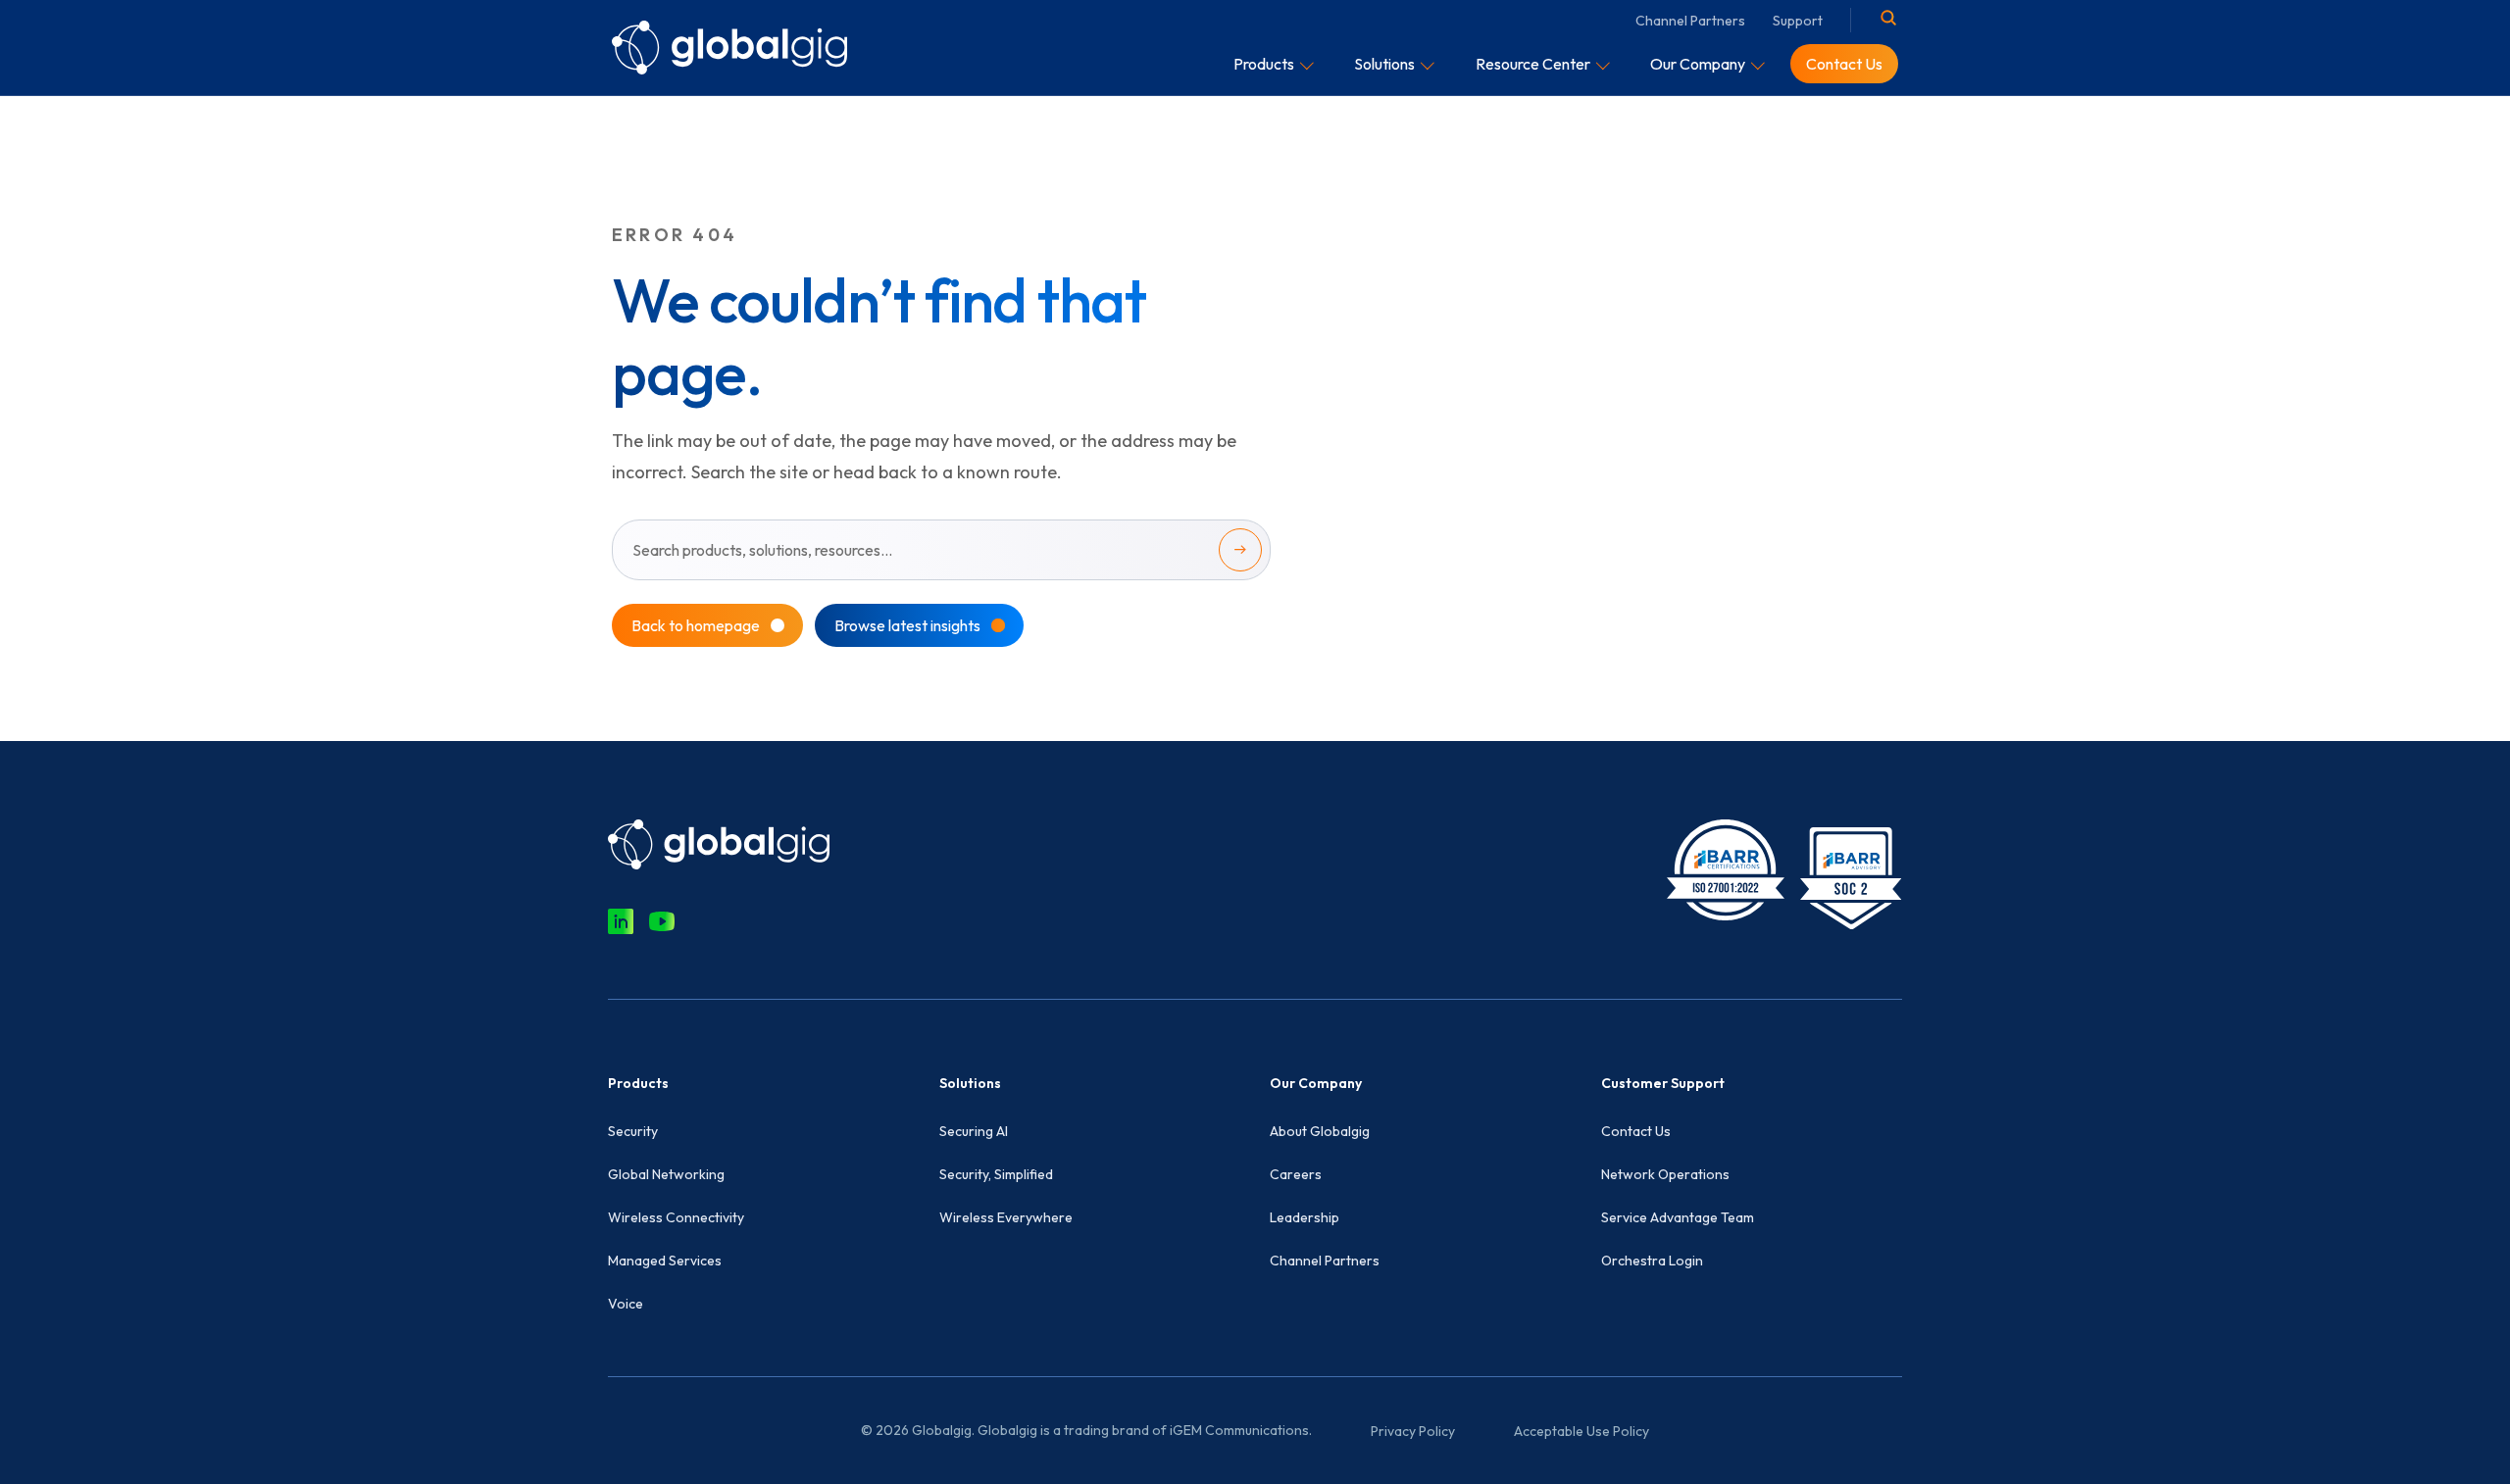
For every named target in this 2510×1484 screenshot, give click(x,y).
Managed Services (665, 1261)
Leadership (1305, 1217)
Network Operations (1665, 1174)
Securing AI (974, 1131)
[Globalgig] (729, 47)
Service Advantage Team (1678, 1217)
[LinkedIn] (621, 921)
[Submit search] (1240, 550)
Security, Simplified (996, 1174)
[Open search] (1888, 18)
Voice (626, 1304)
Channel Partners (1690, 21)
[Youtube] (662, 921)
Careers (1296, 1174)
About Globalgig (1320, 1131)
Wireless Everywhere (1006, 1217)
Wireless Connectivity (676, 1217)
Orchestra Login (1652, 1261)
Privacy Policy (1413, 1431)
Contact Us (1636, 1131)
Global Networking (666, 1174)
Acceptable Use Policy (1581, 1431)
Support (1798, 21)
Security (633, 1131)
